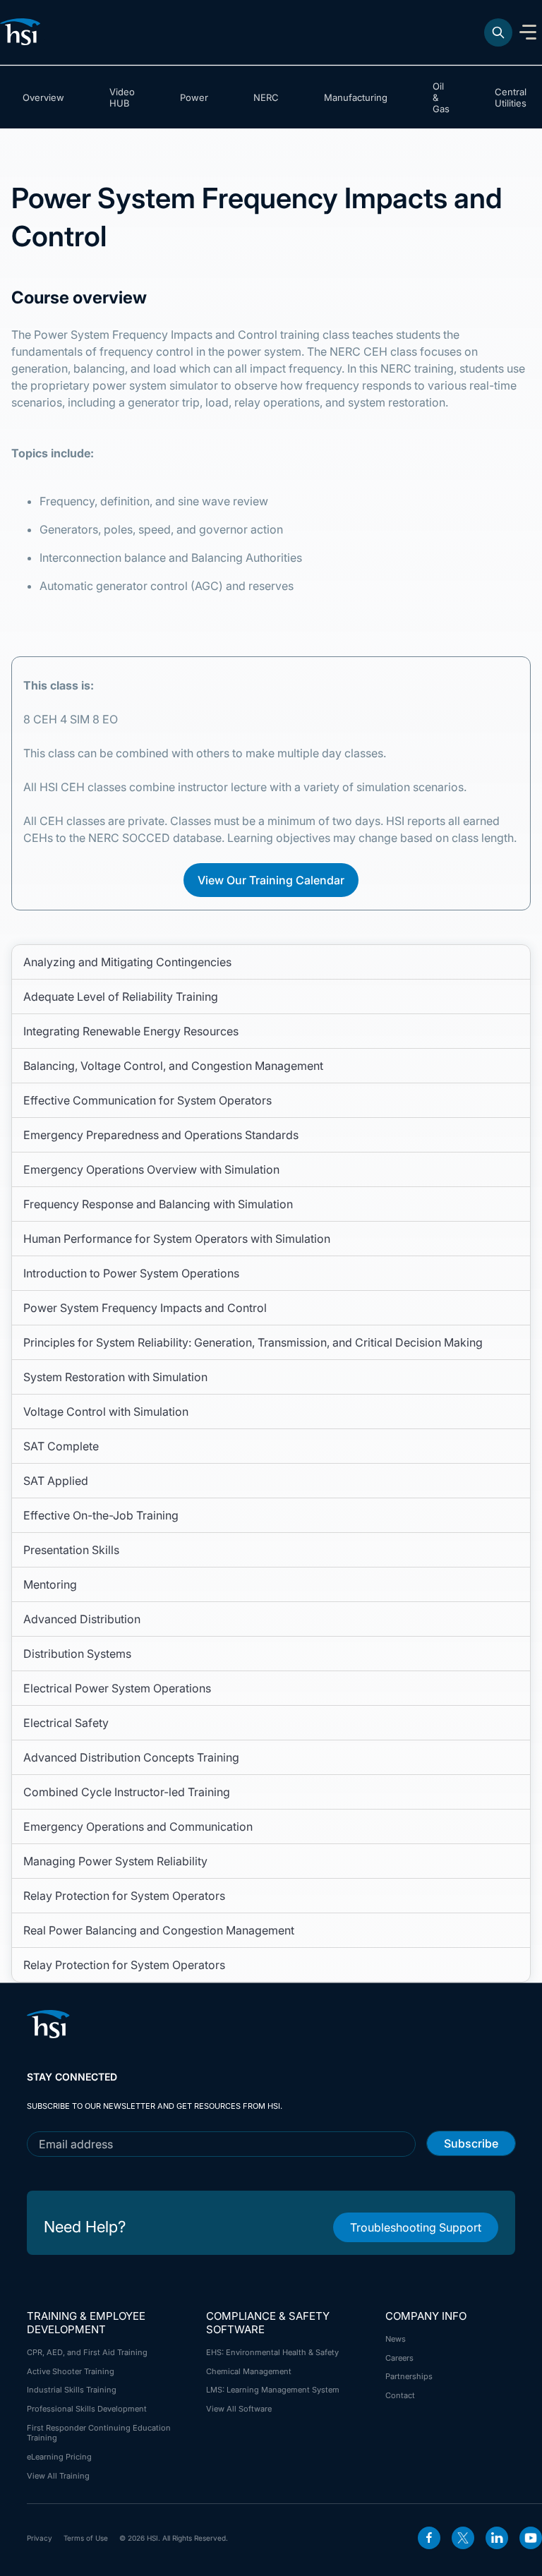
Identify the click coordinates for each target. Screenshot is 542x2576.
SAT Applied (56, 1481)
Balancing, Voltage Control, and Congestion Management (173, 1066)
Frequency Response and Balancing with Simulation (158, 1204)
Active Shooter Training (71, 2371)
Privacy (40, 2538)
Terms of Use (86, 2538)
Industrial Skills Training (72, 2390)
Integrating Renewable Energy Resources (131, 1031)
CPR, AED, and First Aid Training (87, 2352)
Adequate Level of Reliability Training (121, 997)
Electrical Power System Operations (117, 1688)
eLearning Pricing (59, 2457)
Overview (43, 97)
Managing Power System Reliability (115, 1861)
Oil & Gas (441, 97)
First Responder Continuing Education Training (99, 2433)
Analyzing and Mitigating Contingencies (127, 962)
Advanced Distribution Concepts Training (131, 1757)
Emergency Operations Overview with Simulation (151, 1169)
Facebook (429, 2538)
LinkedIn (497, 2538)
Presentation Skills (71, 1550)
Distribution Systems (77, 1654)
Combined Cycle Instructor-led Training (127, 1792)
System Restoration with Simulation (115, 1377)
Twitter (463, 2538)
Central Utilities (511, 97)
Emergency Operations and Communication (138, 1826)
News (396, 2339)
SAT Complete (61, 1446)
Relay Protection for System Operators (124, 1896)
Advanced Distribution (82, 1619)
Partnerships (409, 2376)
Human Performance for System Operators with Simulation (177, 1239)
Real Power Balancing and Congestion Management (159, 1930)
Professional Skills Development (87, 2409)
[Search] (498, 32)
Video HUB (122, 97)
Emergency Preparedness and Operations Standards (161, 1135)
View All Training (58, 2476)
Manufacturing (356, 97)
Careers (399, 2358)
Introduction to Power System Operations (131, 1273)
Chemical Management (249, 2371)
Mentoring (50, 1584)
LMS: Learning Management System (273, 2390)
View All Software (239, 2409)
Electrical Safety (66, 1723)
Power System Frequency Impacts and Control (145, 1308)
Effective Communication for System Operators (147, 1100)
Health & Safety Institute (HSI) (23, 32)
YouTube (531, 2538)
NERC (266, 97)
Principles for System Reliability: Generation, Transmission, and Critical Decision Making (253, 1342)
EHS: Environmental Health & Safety (272, 2352)
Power (194, 97)
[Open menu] (528, 32)
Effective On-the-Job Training (101, 1515)
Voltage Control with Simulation (106, 1412)
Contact (400, 2395)
